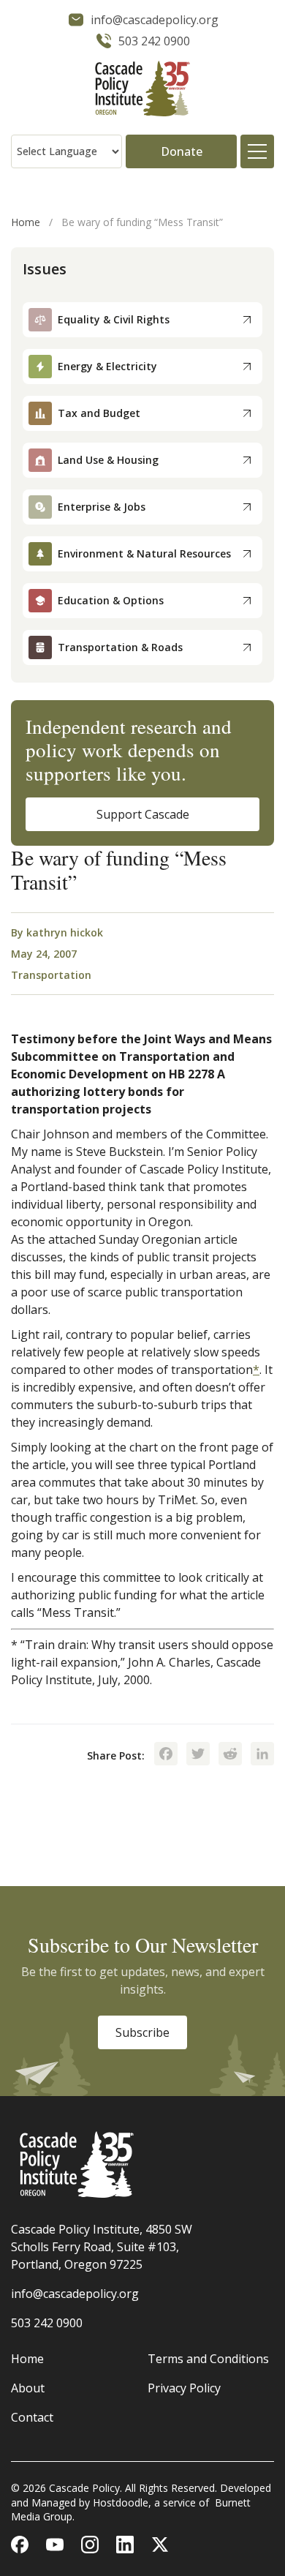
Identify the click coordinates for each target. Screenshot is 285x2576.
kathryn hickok (65, 932)
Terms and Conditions (208, 2359)
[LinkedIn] (262, 1755)
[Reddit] (230, 1755)
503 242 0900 (47, 2323)
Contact (32, 2417)
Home (26, 222)
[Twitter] (198, 1755)
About (28, 2388)
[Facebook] (166, 1755)
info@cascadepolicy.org (75, 2294)
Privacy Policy (184, 2388)
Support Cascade (143, 814)
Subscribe (142, 2032)
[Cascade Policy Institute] (142, 90)
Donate (182, 151)
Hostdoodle (121, 2502)
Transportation (51, 975)
